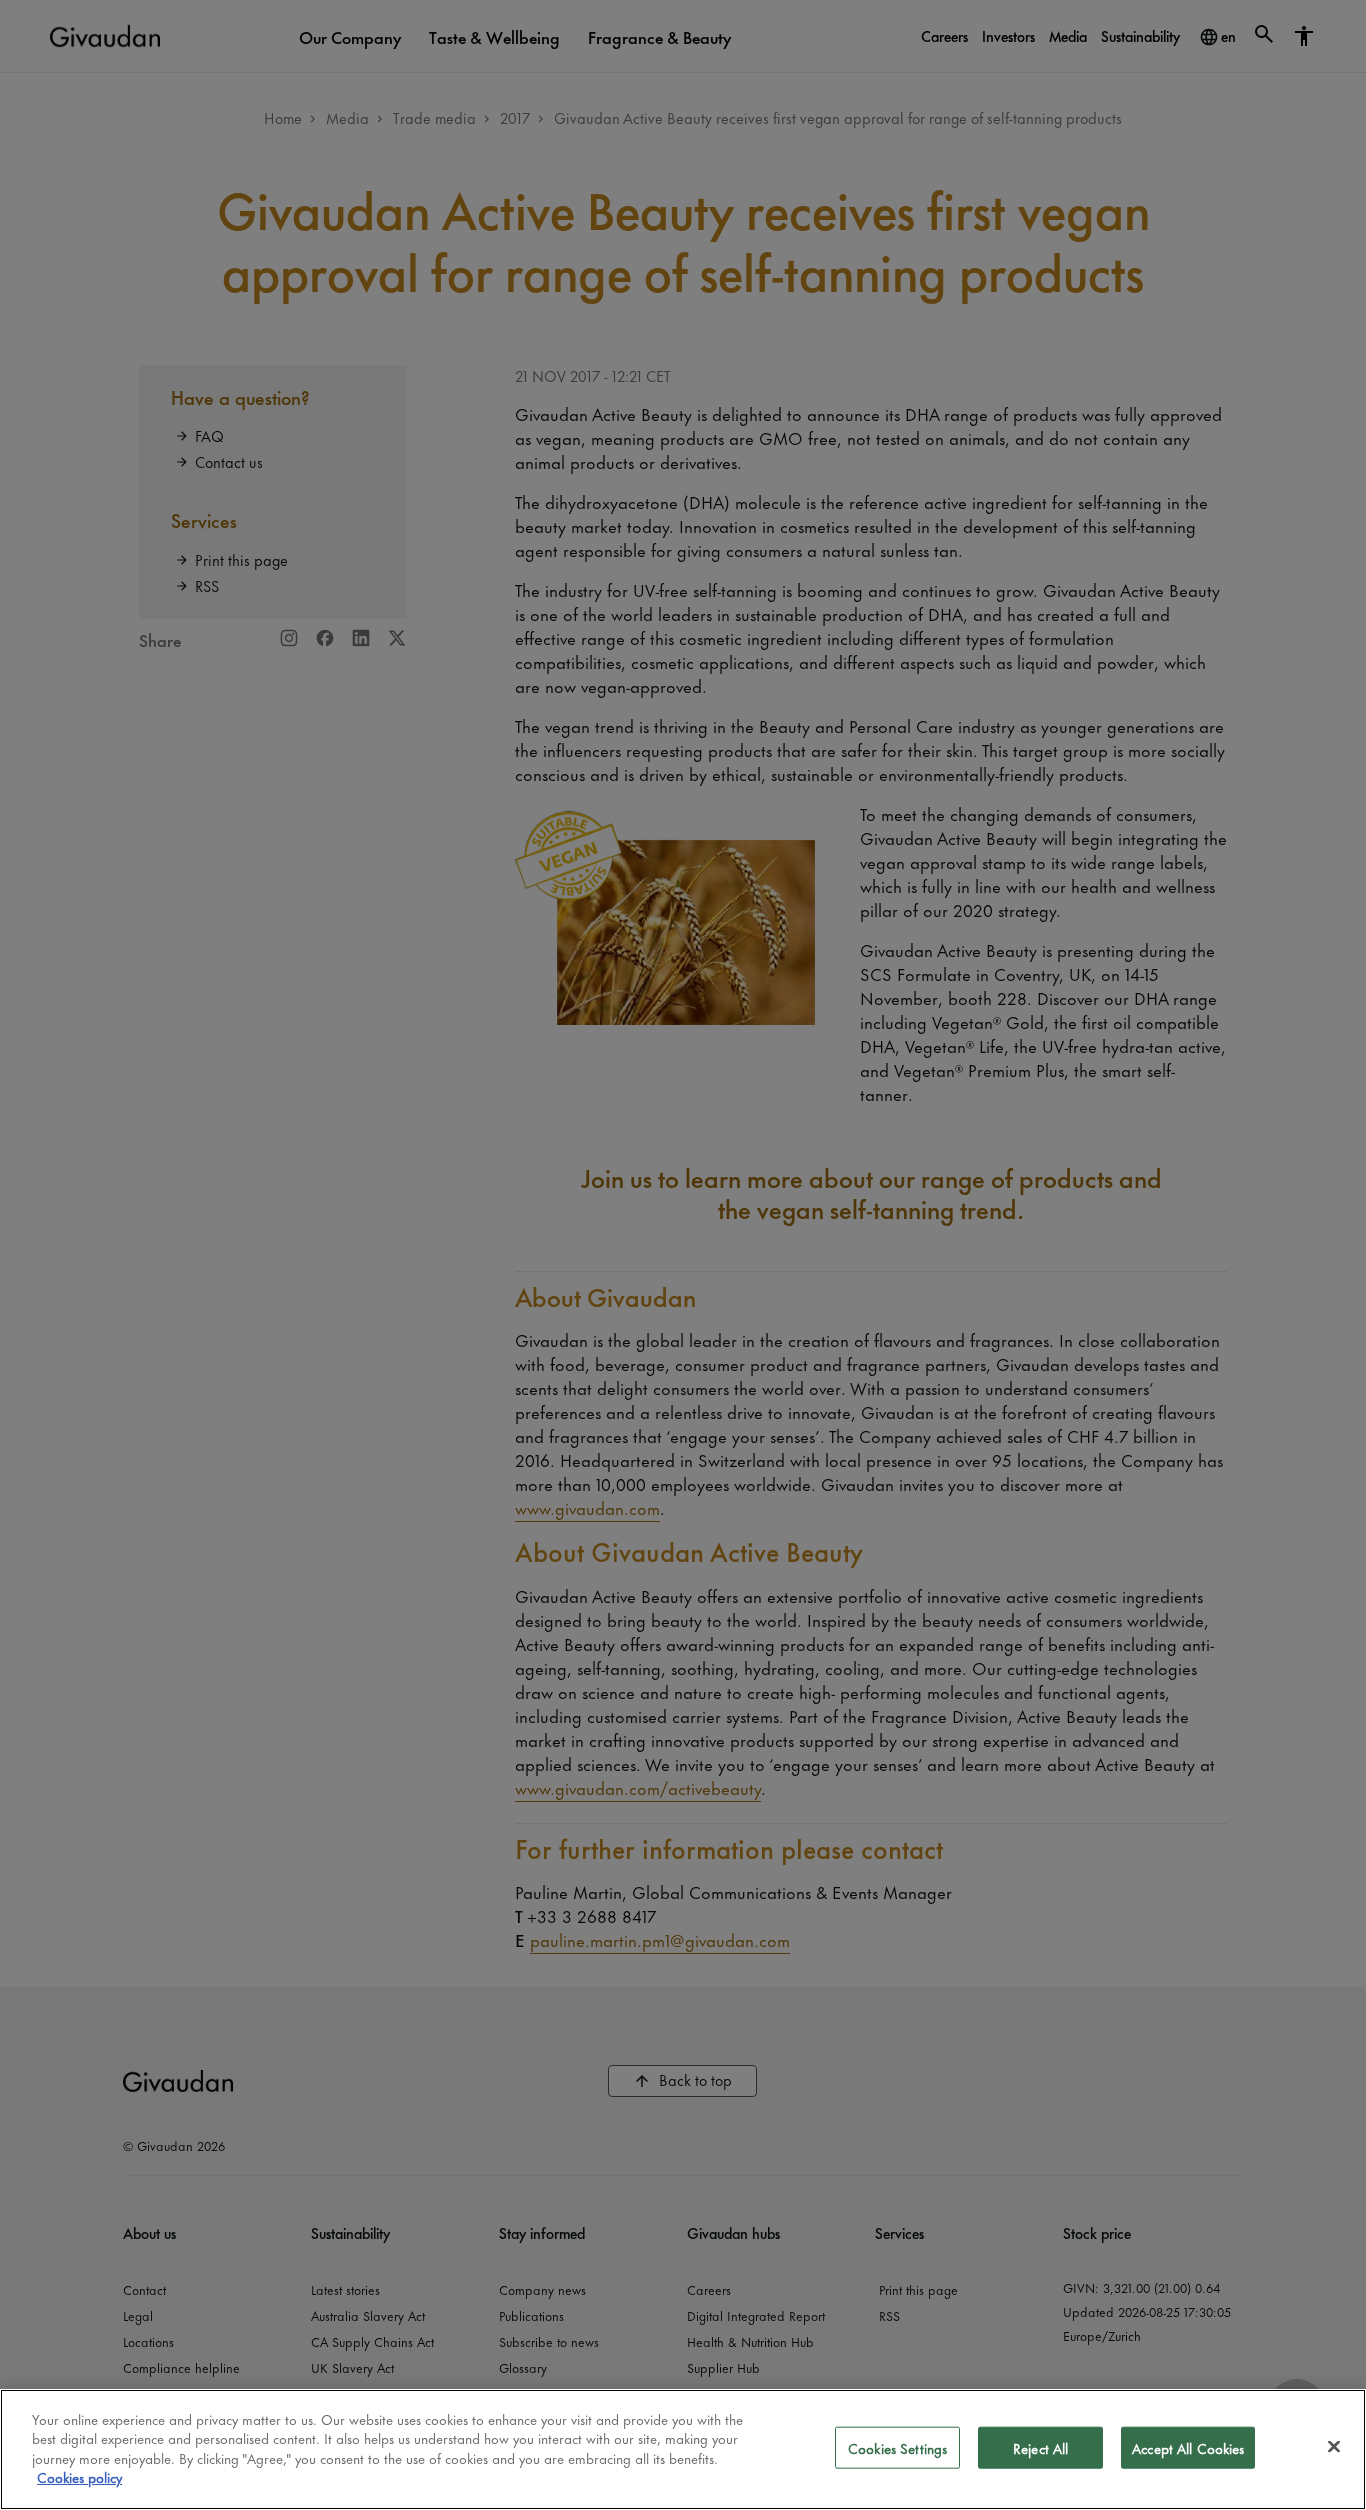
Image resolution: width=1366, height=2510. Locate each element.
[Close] (1334, 2447)
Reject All (1040, 2447)
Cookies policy (79, 2476)
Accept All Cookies (1188, 2447)
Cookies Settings (897, 2447)
